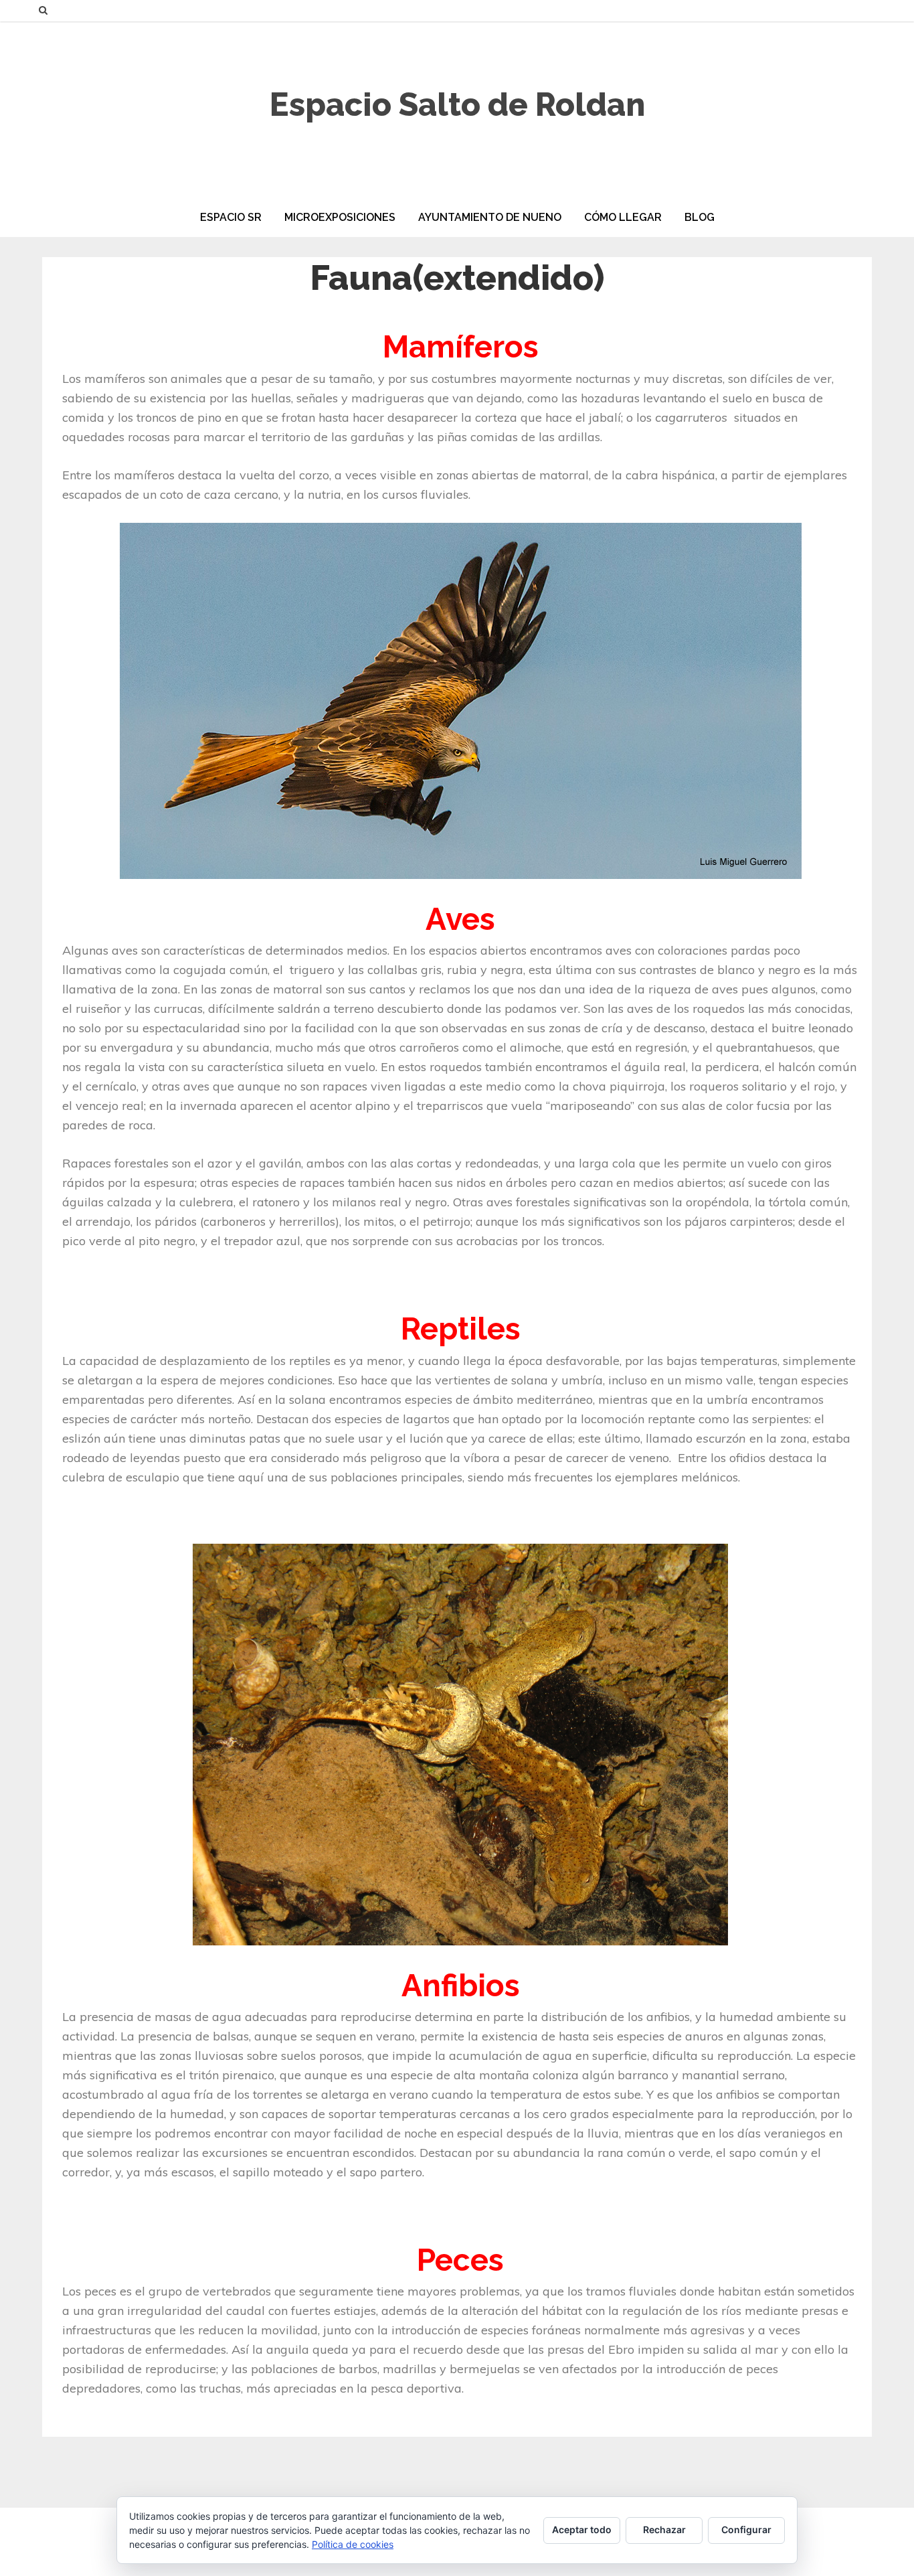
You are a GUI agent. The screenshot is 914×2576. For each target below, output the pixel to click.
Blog (700, 217)
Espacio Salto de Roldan (457, 104)
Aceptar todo (582, 2529)
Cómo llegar (623, 217)
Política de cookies (353, 2544)
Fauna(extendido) (457, 277)
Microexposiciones (340, 217)
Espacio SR (231, 217)
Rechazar (664, 2529)
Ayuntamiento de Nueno (490, 217)
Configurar (746, 2529)
